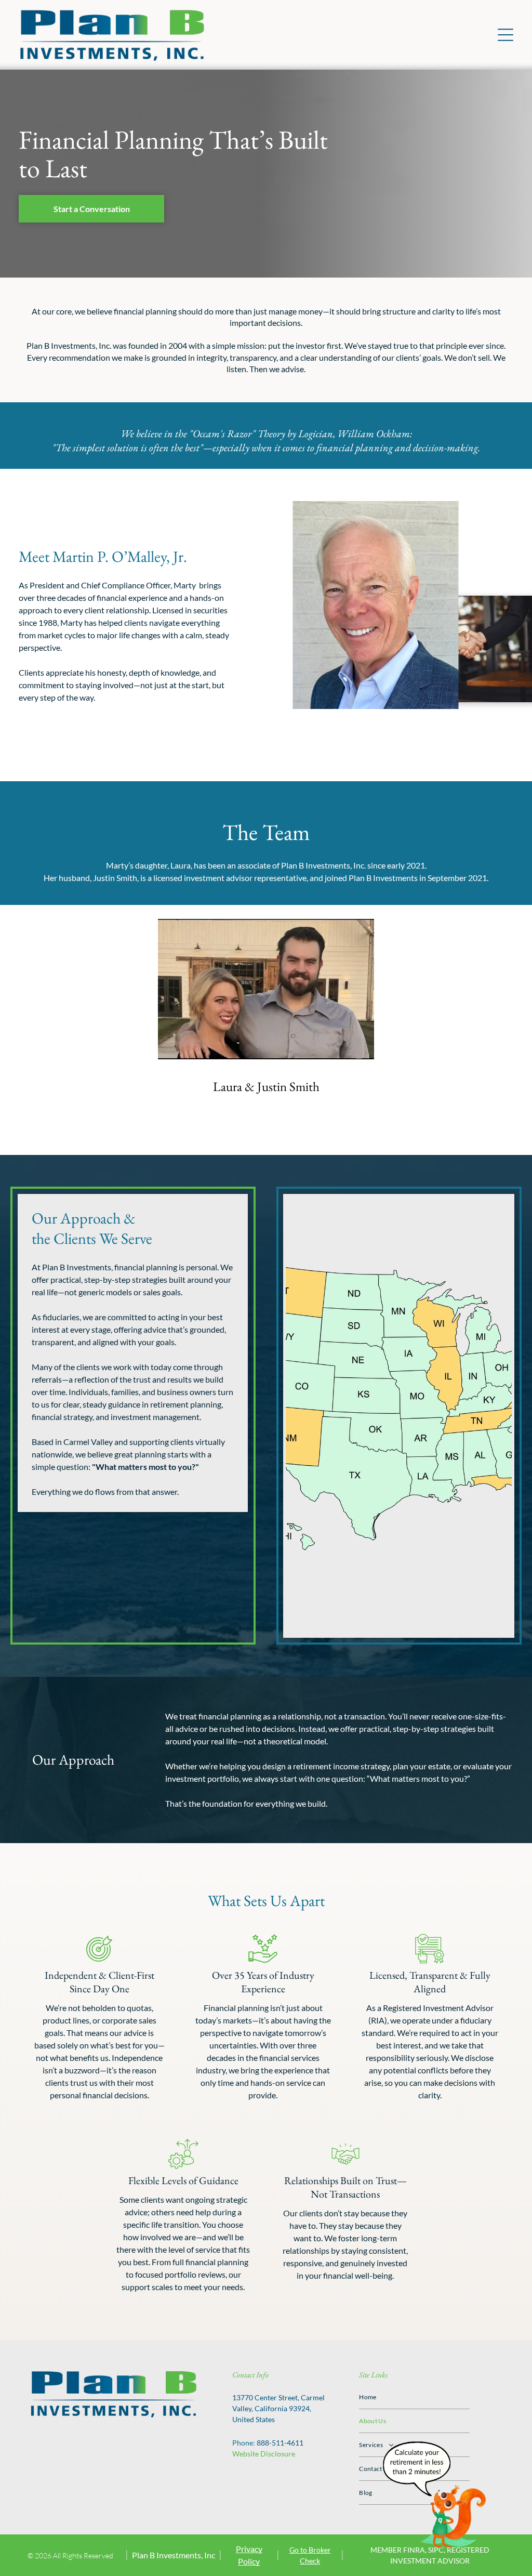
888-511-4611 (280, 2443)
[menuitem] (414, 2397)
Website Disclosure (264, 2454)
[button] (506, 35)
